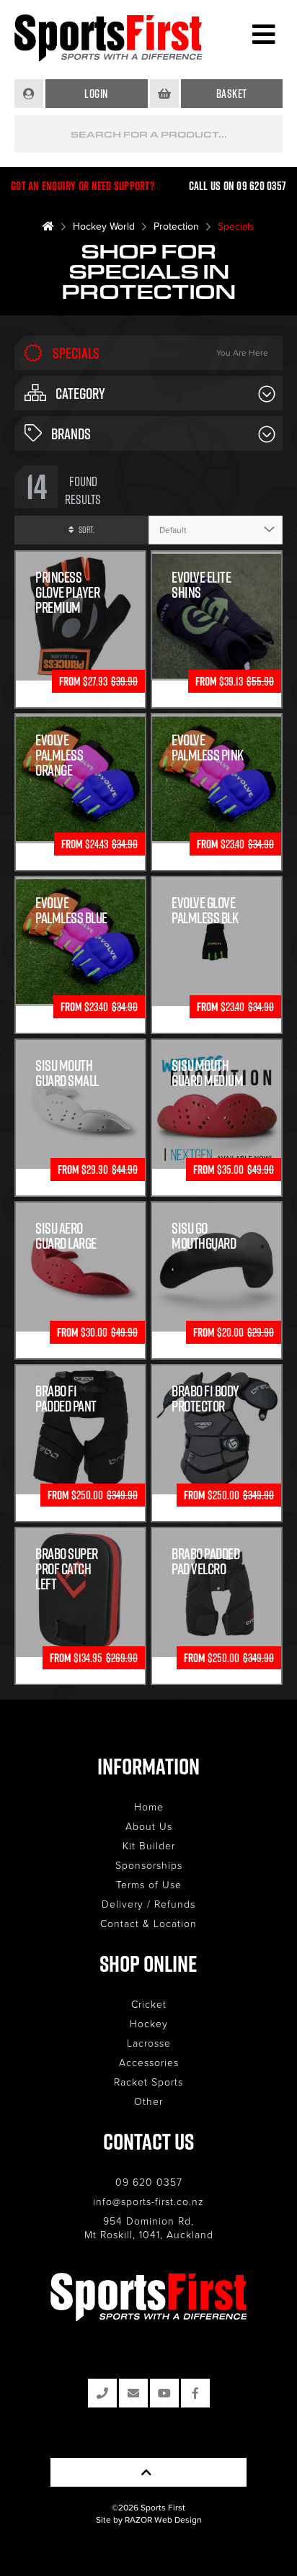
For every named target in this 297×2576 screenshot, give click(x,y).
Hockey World (104, 226)
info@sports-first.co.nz (148, 2201)
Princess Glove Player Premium (67, 592)
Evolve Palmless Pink (208, 748)
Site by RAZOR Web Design (149, 2519)
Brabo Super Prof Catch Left (67, 1569)
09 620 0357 (149, 2182)
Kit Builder (149, 1845)
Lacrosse (149, 2043)
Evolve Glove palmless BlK (205, 910)
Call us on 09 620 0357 (238, 186)
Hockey (149, 2023)
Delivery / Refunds (148, 1904)
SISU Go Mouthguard (204, 1236)
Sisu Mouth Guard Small (67, 1073)
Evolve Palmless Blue (71, 910)
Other (148, 2101)
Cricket (149, 2004)
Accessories (149, 2062)
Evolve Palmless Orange (59, 755)
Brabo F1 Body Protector (205, 1399)
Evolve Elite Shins (201, 585)
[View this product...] (80, 558)
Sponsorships (149, 1865)
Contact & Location (148, 1923)
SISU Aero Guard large (66, 1236)
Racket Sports (148, 2082)
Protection (176, 226)
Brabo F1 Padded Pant (66, 1399)
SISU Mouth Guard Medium (207, 1073)
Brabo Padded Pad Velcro (205, 1561)
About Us (149, 1826)
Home (149, 1807)
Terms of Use (149, 1884)
